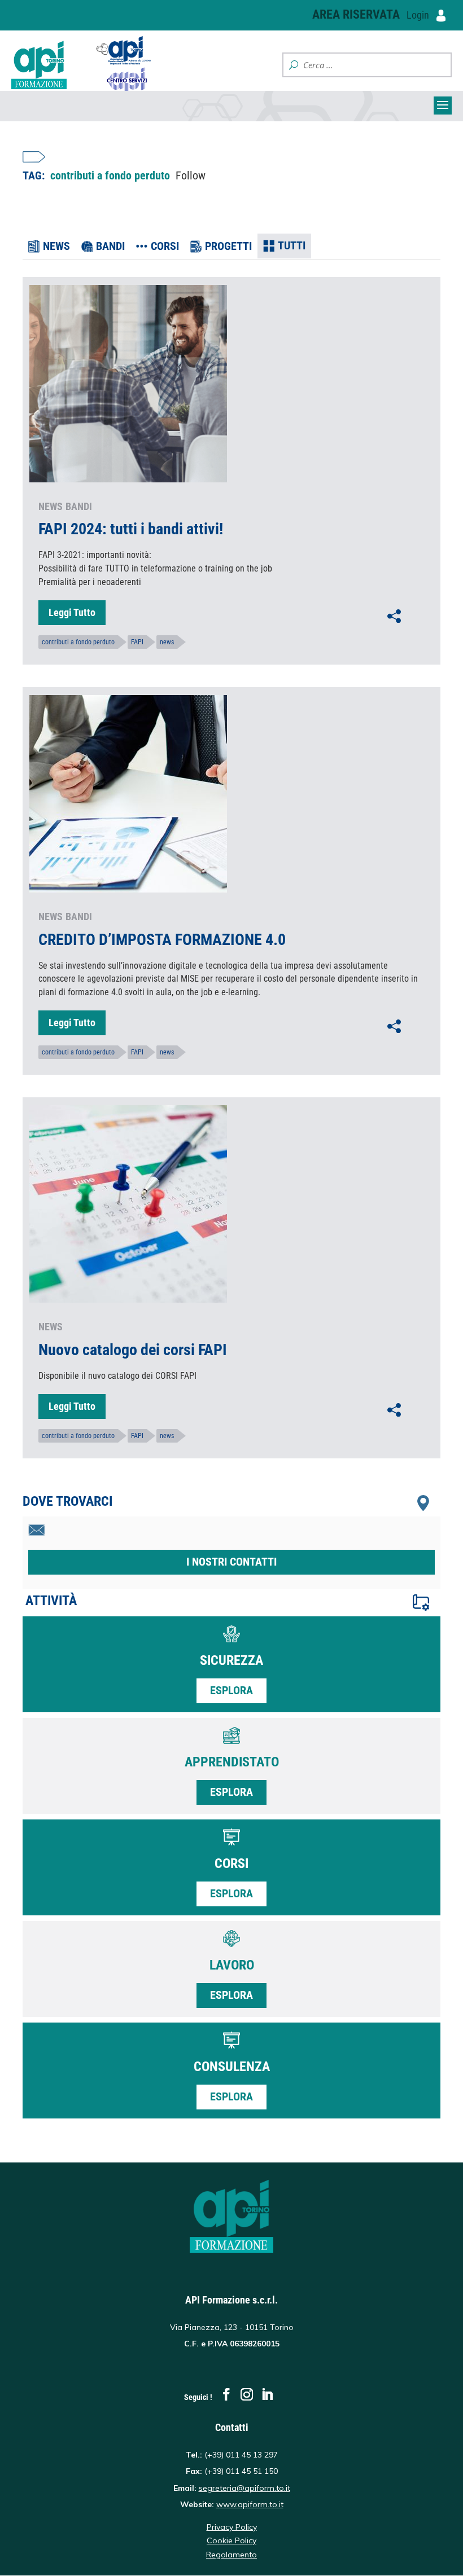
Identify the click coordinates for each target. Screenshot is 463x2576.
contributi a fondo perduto (78, 642)
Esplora (231, 1690)
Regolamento (231, 2555)
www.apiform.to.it (250, 2504)
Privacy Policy (232, 2527)
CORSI (165, 246)
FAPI (137, 642)
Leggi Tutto (72, 612)
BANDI (110, 246)
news (167, 642)
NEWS (56, 246)
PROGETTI (228, 246)
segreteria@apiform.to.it (244, 2488)
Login (419, 15)
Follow (191, 175)
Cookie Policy (231, 2540)
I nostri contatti (231, 1562)
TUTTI (292, 245)
